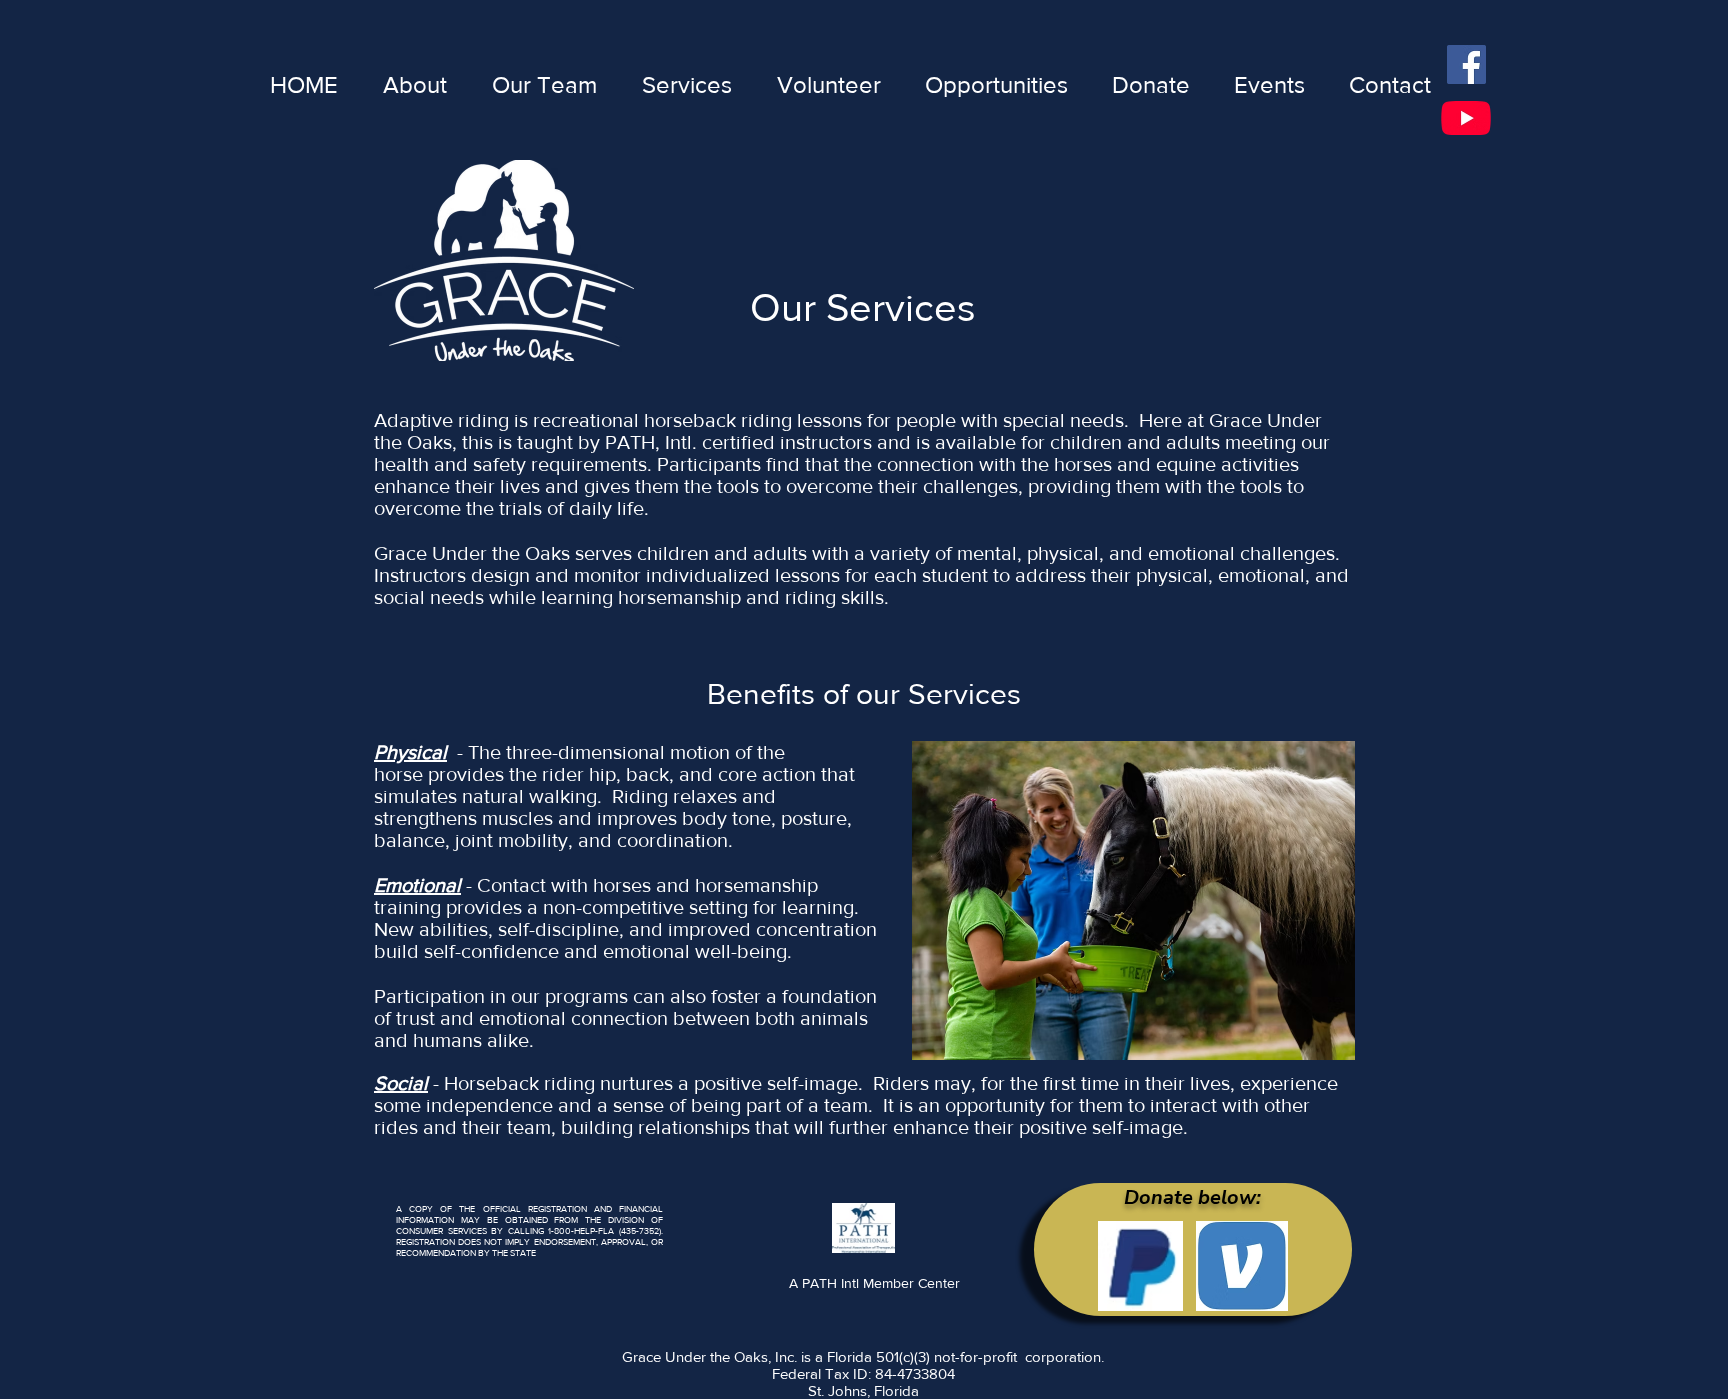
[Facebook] (1466, 64)
